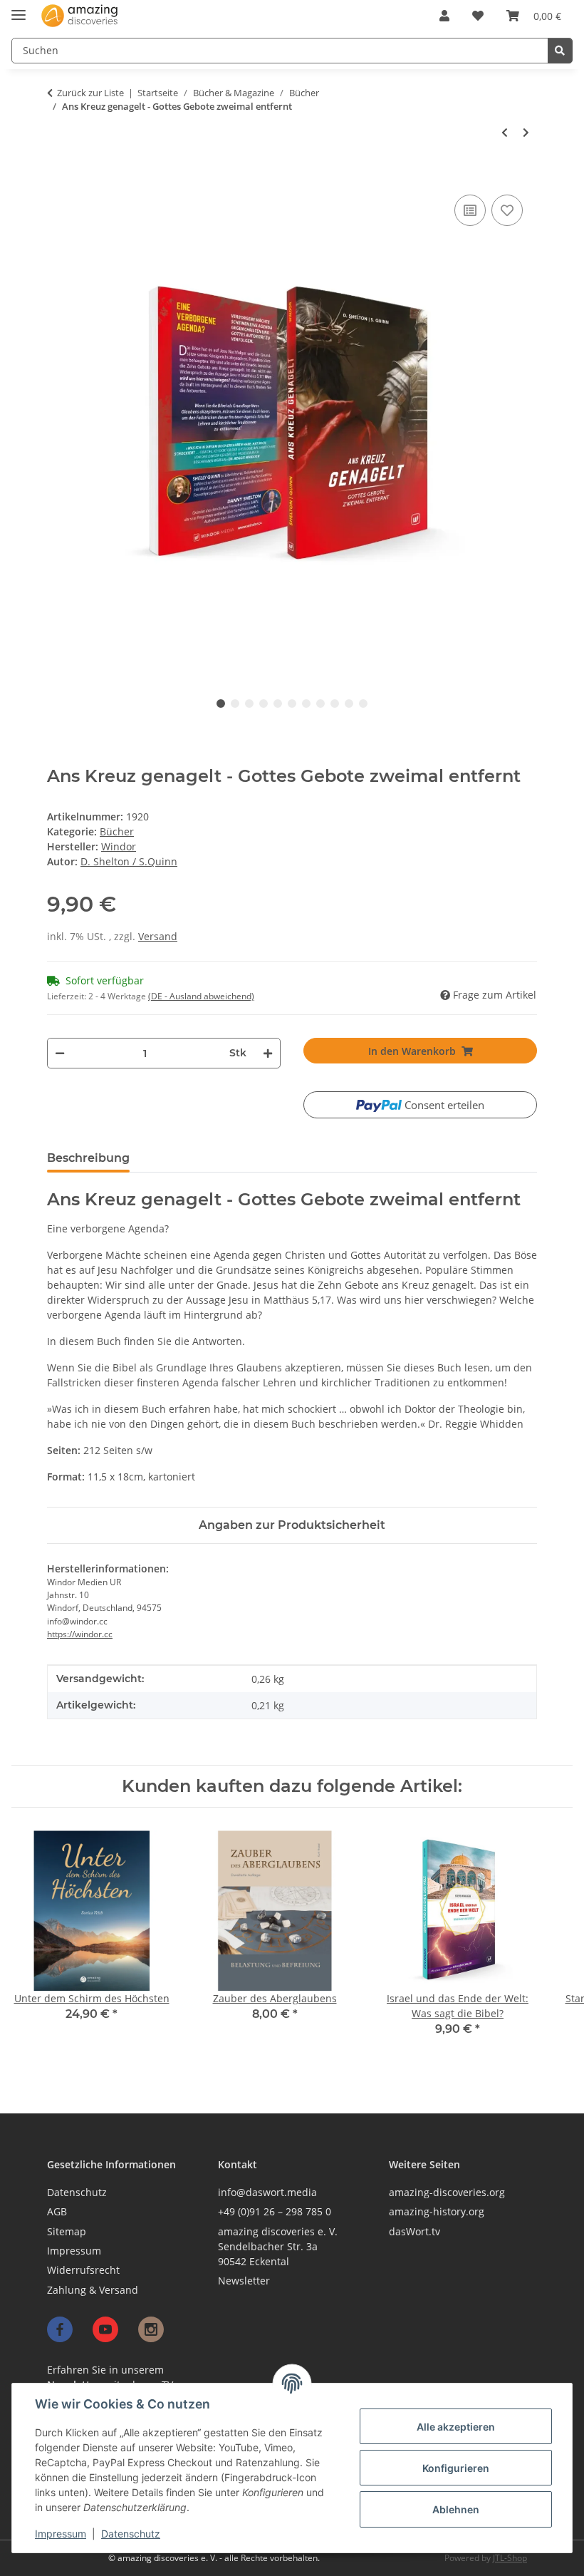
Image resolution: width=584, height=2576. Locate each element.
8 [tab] (320, 704)
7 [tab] (306, 704)
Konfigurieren (456, 2468)
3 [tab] (249, 704)
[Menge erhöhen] (268, 1053)
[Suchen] (560, 51)
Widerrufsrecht (83, 2270)
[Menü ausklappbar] (19, 9)
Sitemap (67, 2231)
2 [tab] (235, 704)
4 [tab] (264, 704)
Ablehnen (456, 2509)
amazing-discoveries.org (447, 2192)
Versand (158, 936)
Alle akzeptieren (456, 2427)
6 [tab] (292, 704)
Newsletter (244, 2281)
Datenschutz (131, 2534)
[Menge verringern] (59, 1053)
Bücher (117, 831)
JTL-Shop (510, 2558)
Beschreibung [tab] (88, 1158)
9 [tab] (335, 704)
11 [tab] (363, 704)
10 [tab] (349, 704)
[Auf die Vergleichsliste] (470, 210)
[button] (444, 16)
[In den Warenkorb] (54, 176)
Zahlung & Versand (93, 2290)
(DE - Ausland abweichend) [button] (201, 996)
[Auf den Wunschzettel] (507, 210)
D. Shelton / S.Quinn (129, 861)
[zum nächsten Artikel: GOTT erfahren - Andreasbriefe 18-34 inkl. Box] (526, 133)
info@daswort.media (267, 2192)
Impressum (61, 2534)
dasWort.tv (414, 2231)
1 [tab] (221, 704)
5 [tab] (278, 704)
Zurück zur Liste (90, 93)
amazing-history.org (437, 2211)
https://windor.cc (80, 1634)
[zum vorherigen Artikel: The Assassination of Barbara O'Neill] (505, 133)
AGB (57, 2211)
